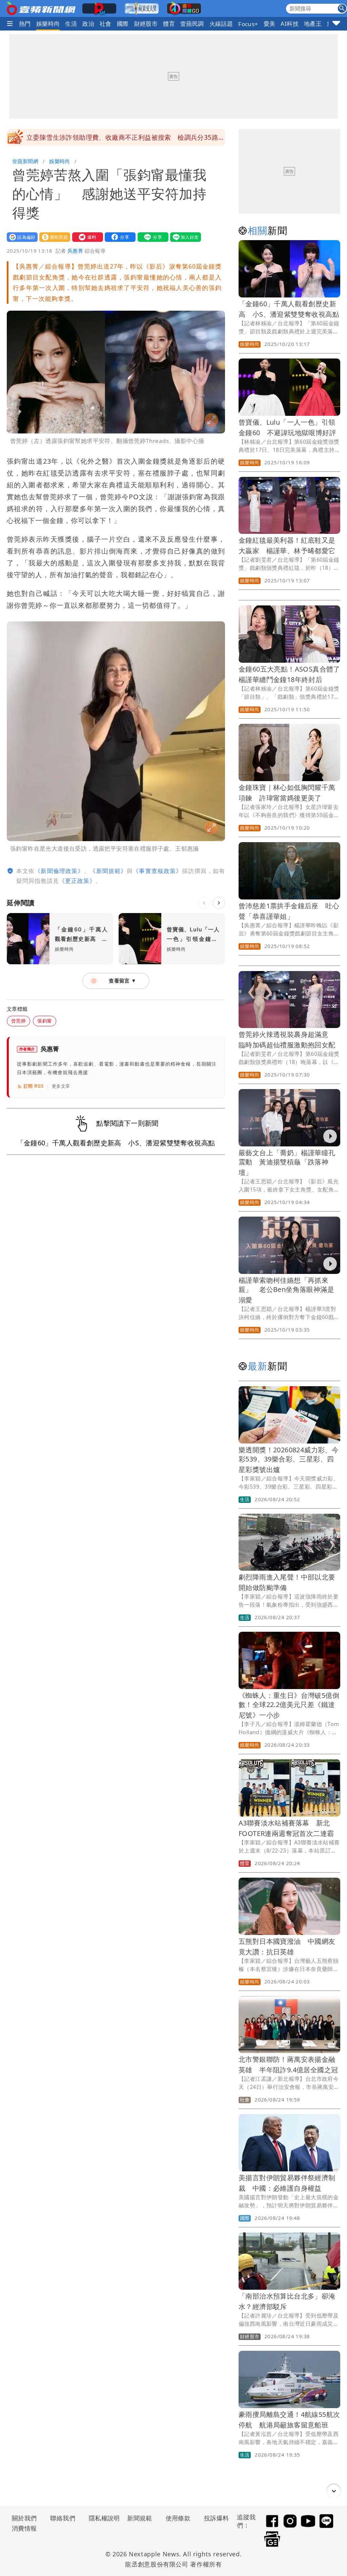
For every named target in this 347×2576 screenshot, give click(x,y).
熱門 (25, 24)
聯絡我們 (63, 2518)
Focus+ (248, 24)
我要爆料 (86, 237)
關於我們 (24, 2518)
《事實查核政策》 (157, 871)
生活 (71, 24)
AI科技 (290, 24)
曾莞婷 (18, 1021)
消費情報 (24, 2528)
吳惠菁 (75, 251)
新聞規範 (140, 2518)
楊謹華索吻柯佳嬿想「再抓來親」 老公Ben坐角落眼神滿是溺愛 (286, 1290)
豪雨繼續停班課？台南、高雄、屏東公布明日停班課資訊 (109, 137)
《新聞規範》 (108, 871)
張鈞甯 (45, 1021)
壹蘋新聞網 (25, 161)
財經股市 (146, 24)
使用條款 (178, 2518)
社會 (106, 24)
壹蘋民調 (192, 24)
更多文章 (61, 1086)
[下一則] (219, 903)
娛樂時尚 (48, 24)
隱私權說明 (102, 2518)
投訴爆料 (217, 2518)
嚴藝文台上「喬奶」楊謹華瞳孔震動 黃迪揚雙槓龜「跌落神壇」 (287, 1163)
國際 (123, 24)
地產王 (313, 24)
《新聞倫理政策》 (59, 871)
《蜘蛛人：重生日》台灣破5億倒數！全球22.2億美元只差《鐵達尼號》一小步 (289, 1705)
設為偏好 (21, 237)
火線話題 (221, 24)
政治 (88, 24)
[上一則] (204, 903)
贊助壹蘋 (53, 237)
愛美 (270, 24)
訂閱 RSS (34, 1086)
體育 (169, 24)
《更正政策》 (77, 881)
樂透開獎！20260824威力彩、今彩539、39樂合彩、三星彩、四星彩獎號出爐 (289, 1460)
